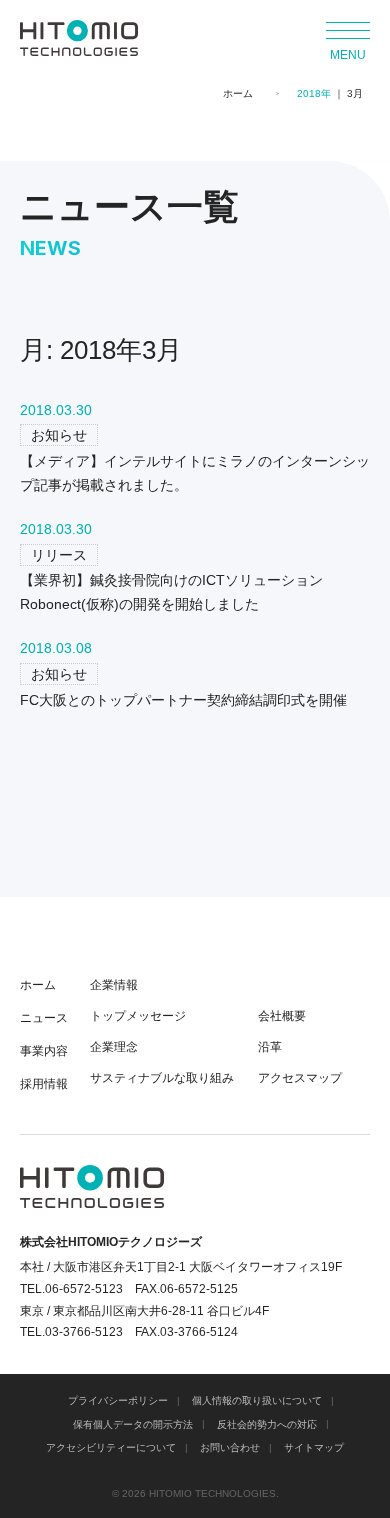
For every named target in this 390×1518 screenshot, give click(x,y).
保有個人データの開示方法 (133, 1424)
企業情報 (114, 985)
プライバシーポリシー (118, 1400)
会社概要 (282, 1016)
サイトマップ (314, 1447)
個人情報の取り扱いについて (257, 1400)
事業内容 (44, 1051)
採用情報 (44, 1084)
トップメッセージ (138, 1016)
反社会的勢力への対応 (267, 1424)
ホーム (238, 93)
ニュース (44, 1018)
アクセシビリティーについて (111, 1447)
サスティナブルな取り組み (162, 1078)
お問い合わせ (230, 1447)
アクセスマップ (300, 1078)
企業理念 (114, 1047)
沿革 (270, 1047)
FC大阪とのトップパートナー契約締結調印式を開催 (183, 700)
